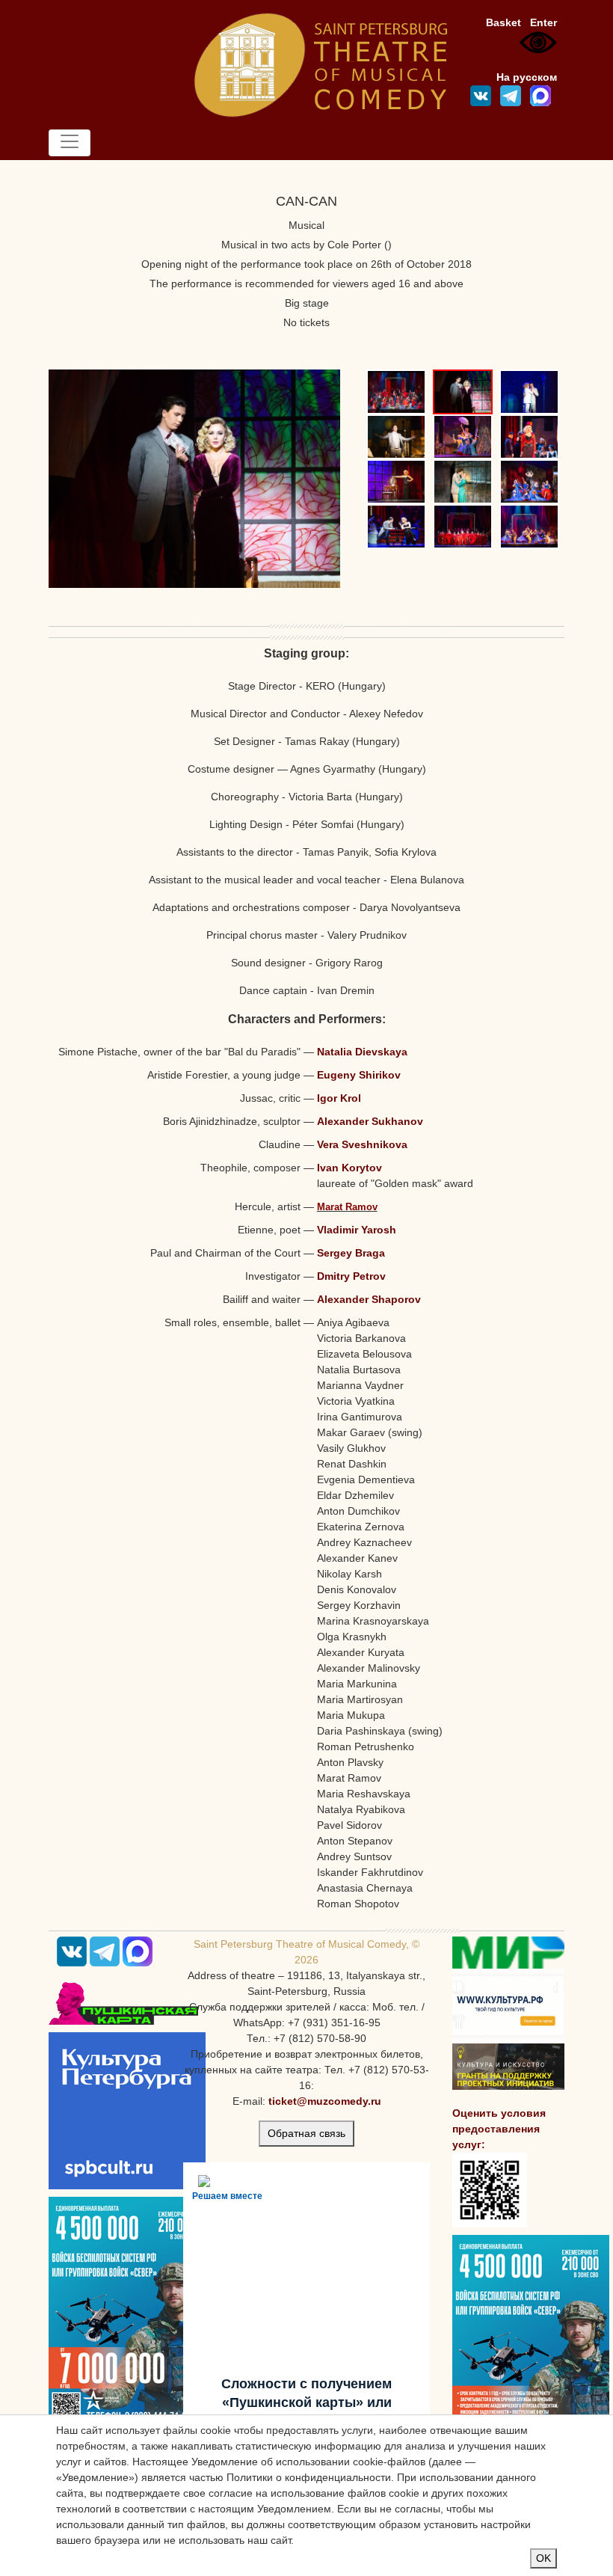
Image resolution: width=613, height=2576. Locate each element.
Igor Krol (339, 1098)
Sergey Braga (351, 1253)
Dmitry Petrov (351, 1276)
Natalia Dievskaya (362, 1052)
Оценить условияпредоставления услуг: (499, 2129)
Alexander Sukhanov (370, 1121)
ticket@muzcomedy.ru (325, 2101)
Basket (503, 22)
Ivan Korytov (349, 1168)
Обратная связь (306, 2133)
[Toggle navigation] (70, 143)
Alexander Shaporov (369, 1299)
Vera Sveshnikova (362, 1144)
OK (543, 2558)
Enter (543, 22)
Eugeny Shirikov (359, 1075)
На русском (527, 77)
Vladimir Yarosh (357, 1230)
